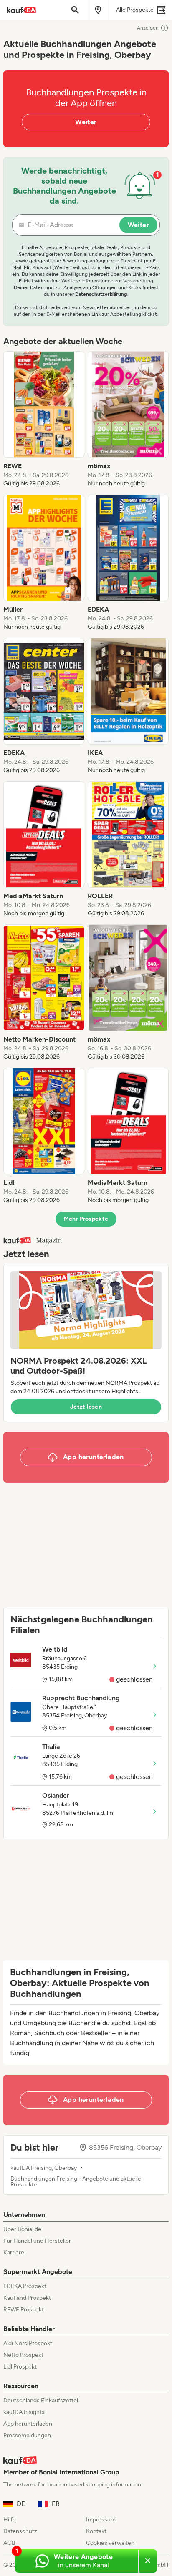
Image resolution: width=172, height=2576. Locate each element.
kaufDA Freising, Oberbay (44, 2168)
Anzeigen (148, 28)
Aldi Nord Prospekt (28, 2343)
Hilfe (10, 2520)
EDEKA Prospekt (25, 2286)
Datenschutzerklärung (101, 294)
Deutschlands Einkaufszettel (41, 2400)
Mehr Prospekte (86, 1219)
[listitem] (44, 420)
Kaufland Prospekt (27, 2298)
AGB (9, 2543)
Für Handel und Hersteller (37, 2241)
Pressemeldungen (27, 2435)
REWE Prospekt (24, 2310)
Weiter (86, 122)
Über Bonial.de (22, 2229)
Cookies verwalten (110, 2543)
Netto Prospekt (23, 2355)
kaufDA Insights (24, 2412)
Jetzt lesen (86, 1407)
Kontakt (96, 2531)
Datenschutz (20, 2531)
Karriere (14, 2252)
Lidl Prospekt (20, 2367)
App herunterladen (28, 2424)
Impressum (101, 2520)
